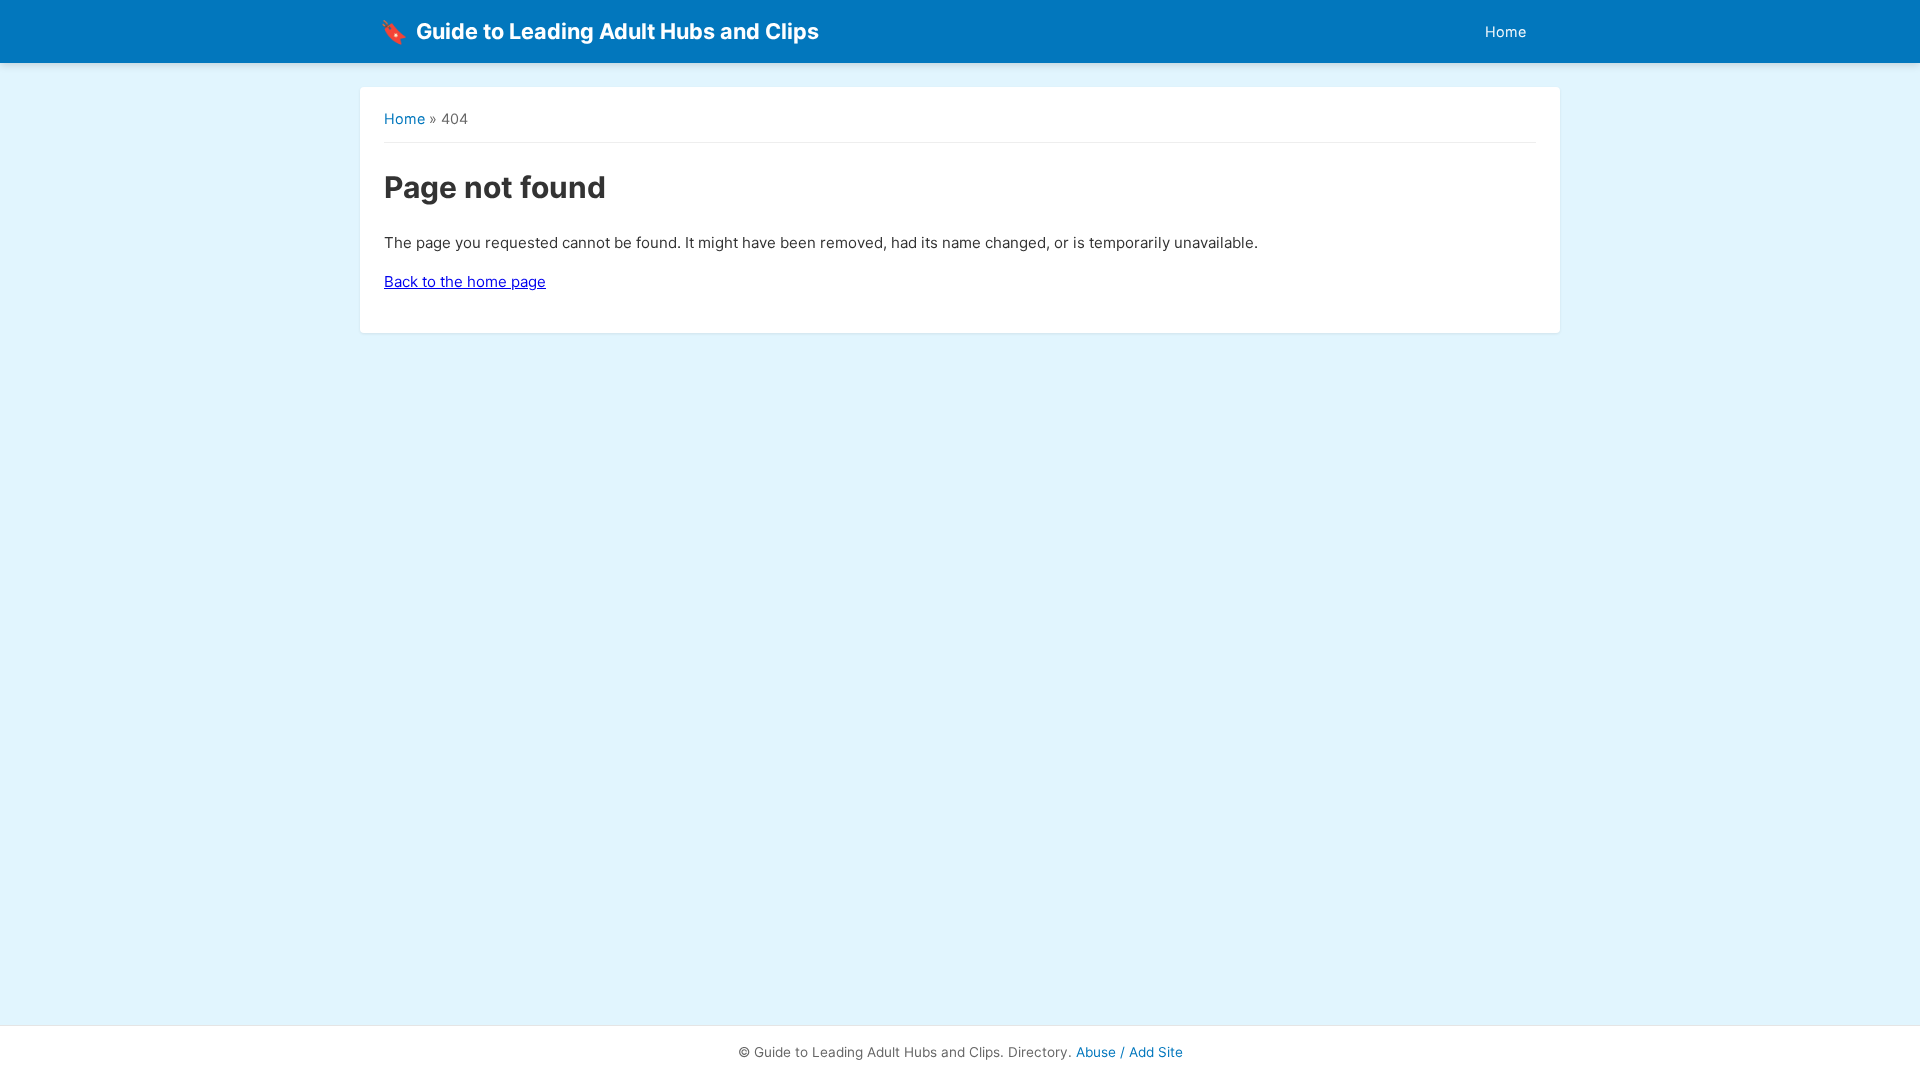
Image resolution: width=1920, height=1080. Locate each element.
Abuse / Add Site (1129, 1052)
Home (1505, 31)
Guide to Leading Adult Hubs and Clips (599, 31)
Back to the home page (465, 281)
